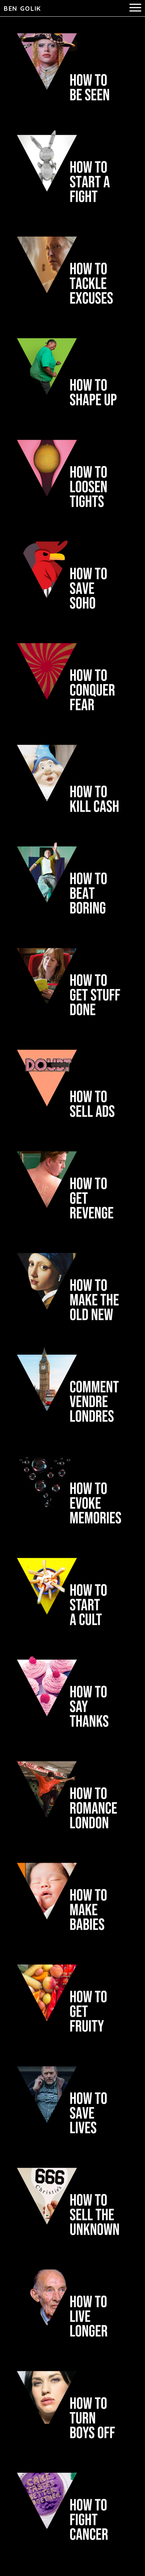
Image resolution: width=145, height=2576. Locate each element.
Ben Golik (22, 8)
